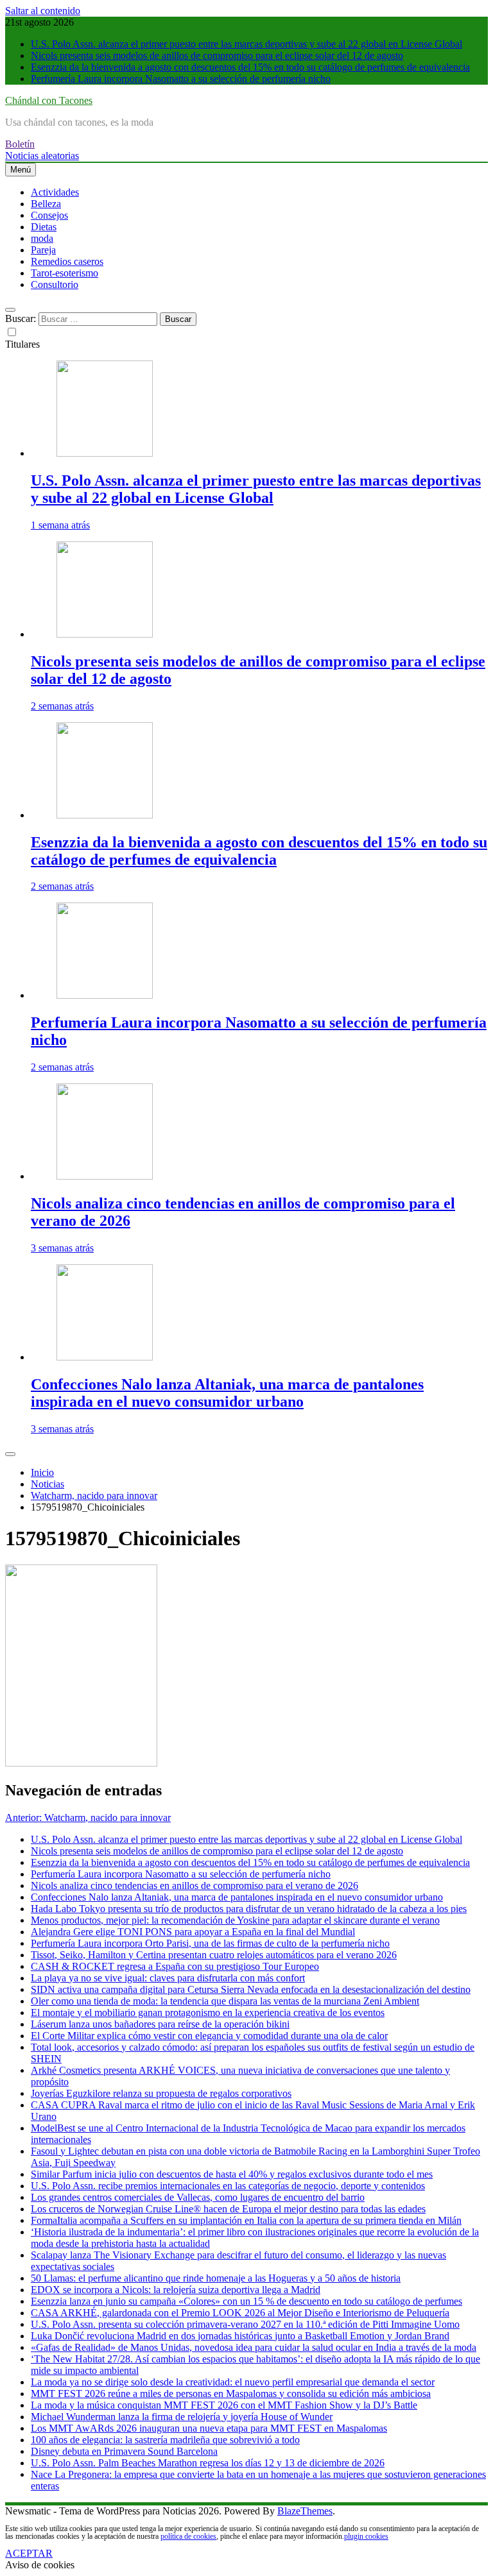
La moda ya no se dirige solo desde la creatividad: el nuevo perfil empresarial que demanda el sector (233, 2382)
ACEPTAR (29, 2553)
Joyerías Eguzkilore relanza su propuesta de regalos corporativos (161, 2093)
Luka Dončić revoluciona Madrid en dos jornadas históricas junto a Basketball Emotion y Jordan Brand (240, 2336)
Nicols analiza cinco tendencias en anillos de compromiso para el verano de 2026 (195, 1885)
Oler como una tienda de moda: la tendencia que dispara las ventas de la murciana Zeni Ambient (225, 2001)
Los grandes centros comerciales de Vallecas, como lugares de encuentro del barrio (198, 2197)
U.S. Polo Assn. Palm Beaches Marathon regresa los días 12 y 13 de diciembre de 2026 (208, 2463)
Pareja (43, 250)
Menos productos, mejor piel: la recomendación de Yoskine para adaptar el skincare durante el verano (235, 1920)
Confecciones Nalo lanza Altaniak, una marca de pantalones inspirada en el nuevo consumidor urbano (227, 1393)
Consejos (49, 215)
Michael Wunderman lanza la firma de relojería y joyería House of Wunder (182, 2417)
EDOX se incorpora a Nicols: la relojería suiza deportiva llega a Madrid (176, 2290)
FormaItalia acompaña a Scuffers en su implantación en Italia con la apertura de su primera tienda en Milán (246, 2220)
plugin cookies (366, 2536)
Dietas (44, 227)
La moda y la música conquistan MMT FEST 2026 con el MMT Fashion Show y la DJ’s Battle (224, 2405)
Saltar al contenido (43, 11)
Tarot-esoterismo (65, 273)
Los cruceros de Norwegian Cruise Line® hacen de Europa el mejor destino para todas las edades (228, 2209)
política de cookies (188, 2536)
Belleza (46, 204)
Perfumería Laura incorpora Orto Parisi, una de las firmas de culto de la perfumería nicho (210, 1943)
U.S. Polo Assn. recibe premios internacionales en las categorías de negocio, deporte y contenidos (228, 2186)
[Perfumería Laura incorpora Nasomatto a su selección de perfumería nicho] (105, 995)
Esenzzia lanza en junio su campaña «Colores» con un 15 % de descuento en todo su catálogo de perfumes (246, 2301)
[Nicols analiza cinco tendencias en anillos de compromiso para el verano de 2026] (105, 1176)
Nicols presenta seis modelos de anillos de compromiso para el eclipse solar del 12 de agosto (217, 55)
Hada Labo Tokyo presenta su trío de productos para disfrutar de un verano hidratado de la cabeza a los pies (249, 1909)
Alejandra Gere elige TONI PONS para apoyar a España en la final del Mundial (193, 1932)
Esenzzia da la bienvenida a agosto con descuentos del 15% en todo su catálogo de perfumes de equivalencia (250, 67)
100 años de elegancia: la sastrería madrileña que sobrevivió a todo (165, 2440)
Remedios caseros (67, 261)
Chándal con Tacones (49, 100)
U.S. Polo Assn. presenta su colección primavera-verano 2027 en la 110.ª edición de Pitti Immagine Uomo (245, 2324)
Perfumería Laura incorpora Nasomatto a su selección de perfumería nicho (181, 79)
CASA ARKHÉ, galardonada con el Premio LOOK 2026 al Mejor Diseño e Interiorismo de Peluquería (240, 2313)
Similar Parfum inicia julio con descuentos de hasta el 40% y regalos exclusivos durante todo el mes (232, 2174)
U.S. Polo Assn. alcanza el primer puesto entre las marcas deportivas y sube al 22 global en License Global (246, 44)
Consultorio (55, 284)
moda (42, 238)
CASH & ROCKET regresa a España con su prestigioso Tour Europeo (175, 1966)
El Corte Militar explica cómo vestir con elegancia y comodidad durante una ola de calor (209, 2036)
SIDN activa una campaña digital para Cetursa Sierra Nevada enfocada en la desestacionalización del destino (251, 1989)
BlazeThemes (305, 2511)
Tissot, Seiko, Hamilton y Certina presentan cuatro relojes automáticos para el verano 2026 (214, 1955)
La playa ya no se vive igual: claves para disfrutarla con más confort (168, 1978)
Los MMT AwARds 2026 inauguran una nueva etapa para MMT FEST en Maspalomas (209, 2428)
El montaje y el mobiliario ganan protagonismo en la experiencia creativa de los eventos (208, 2012)
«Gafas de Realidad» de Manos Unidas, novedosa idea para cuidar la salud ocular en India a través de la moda (254, 2347)
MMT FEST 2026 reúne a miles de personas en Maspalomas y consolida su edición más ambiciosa (231, 2394)
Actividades (55, 192)
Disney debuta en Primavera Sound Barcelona (124, 2451)
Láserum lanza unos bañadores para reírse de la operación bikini (160, 2024)
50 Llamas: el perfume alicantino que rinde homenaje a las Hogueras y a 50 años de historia (216, 2278)
